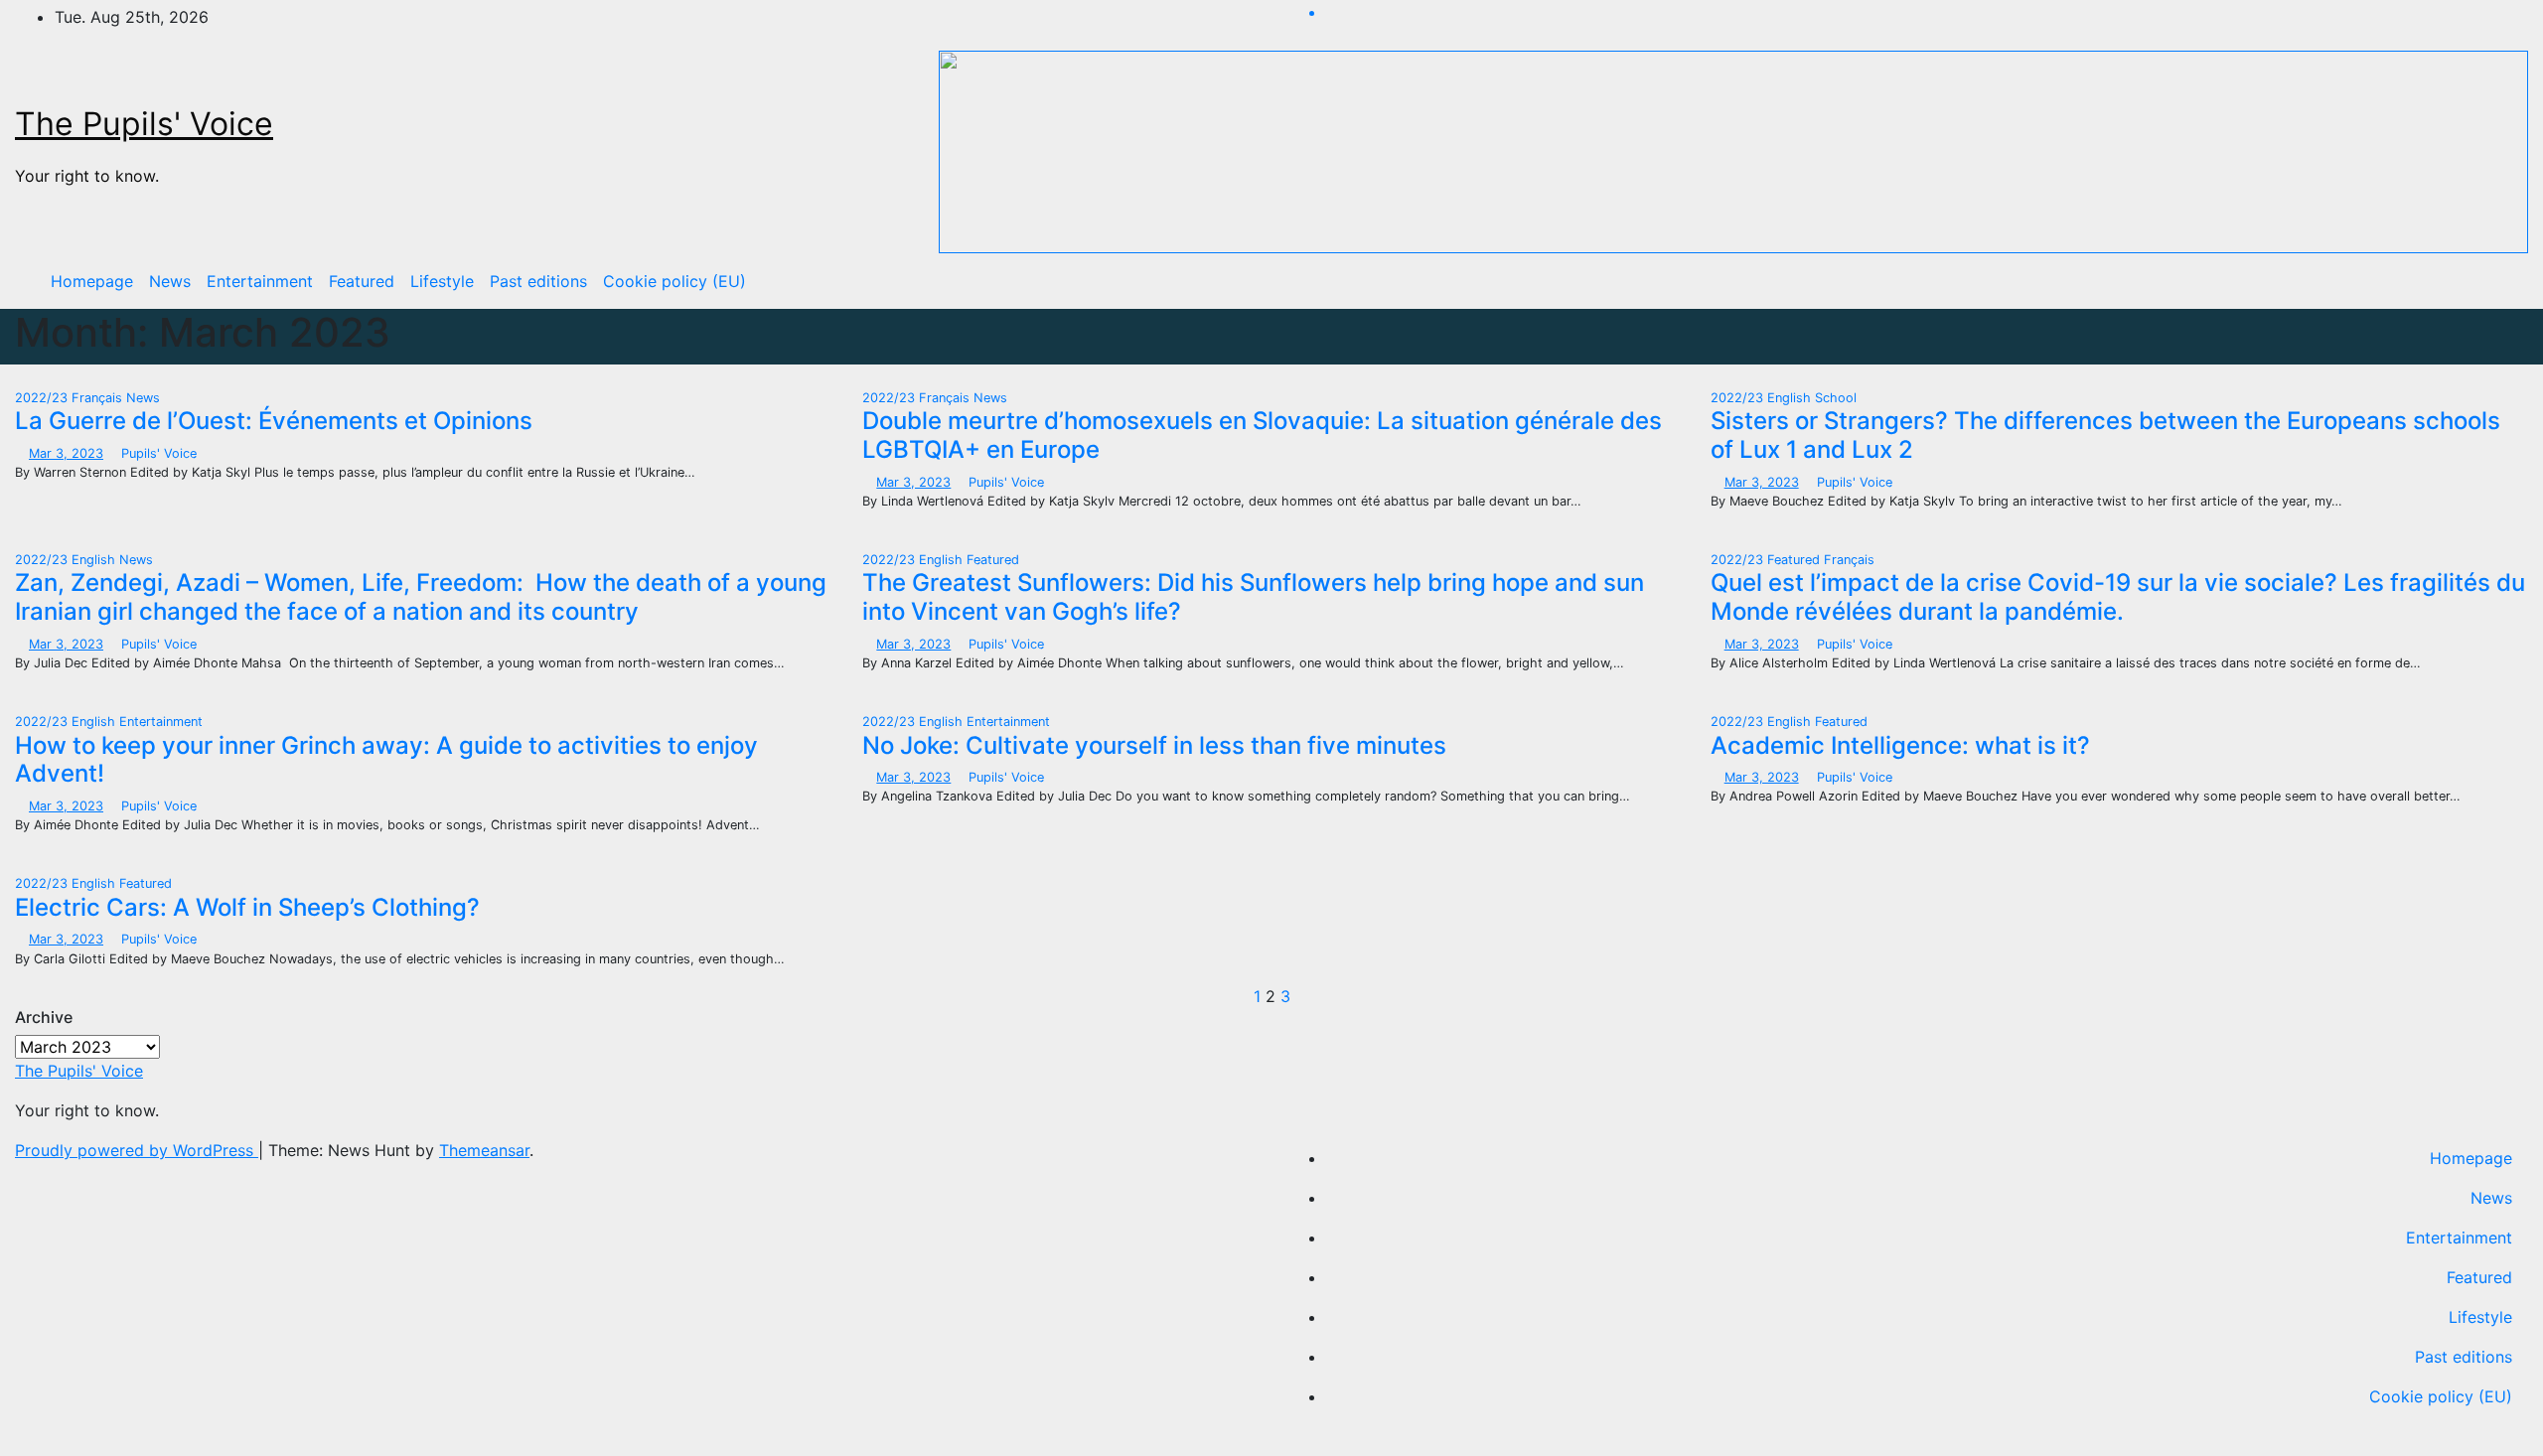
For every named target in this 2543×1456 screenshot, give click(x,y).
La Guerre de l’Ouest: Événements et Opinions (274, 421)
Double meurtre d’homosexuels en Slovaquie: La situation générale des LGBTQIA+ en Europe (1262, 435)
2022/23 (43, 398)
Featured (362, 281)
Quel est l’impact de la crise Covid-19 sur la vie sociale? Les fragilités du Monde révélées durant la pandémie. (2118, 597)
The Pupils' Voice (144, 124)
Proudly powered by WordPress (137, 1150)
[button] (2498, 281)
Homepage (92, 281)
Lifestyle (442, 281)
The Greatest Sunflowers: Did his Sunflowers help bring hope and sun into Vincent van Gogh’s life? (1253, 597)
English (1791, 398)
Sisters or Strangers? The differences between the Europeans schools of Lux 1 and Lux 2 (2105, 435)
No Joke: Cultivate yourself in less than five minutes (1154, 745)
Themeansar (484, 1150)
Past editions (538, 281)
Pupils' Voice (157, 453)
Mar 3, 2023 (66, 453)
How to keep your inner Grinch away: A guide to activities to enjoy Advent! (386, 760)
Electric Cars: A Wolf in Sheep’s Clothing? (247, 907)
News (170, 281)
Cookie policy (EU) (674, 281)
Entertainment (260, 281)
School (1836, 398)
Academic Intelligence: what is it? (1900, 745)
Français (99, 398)
